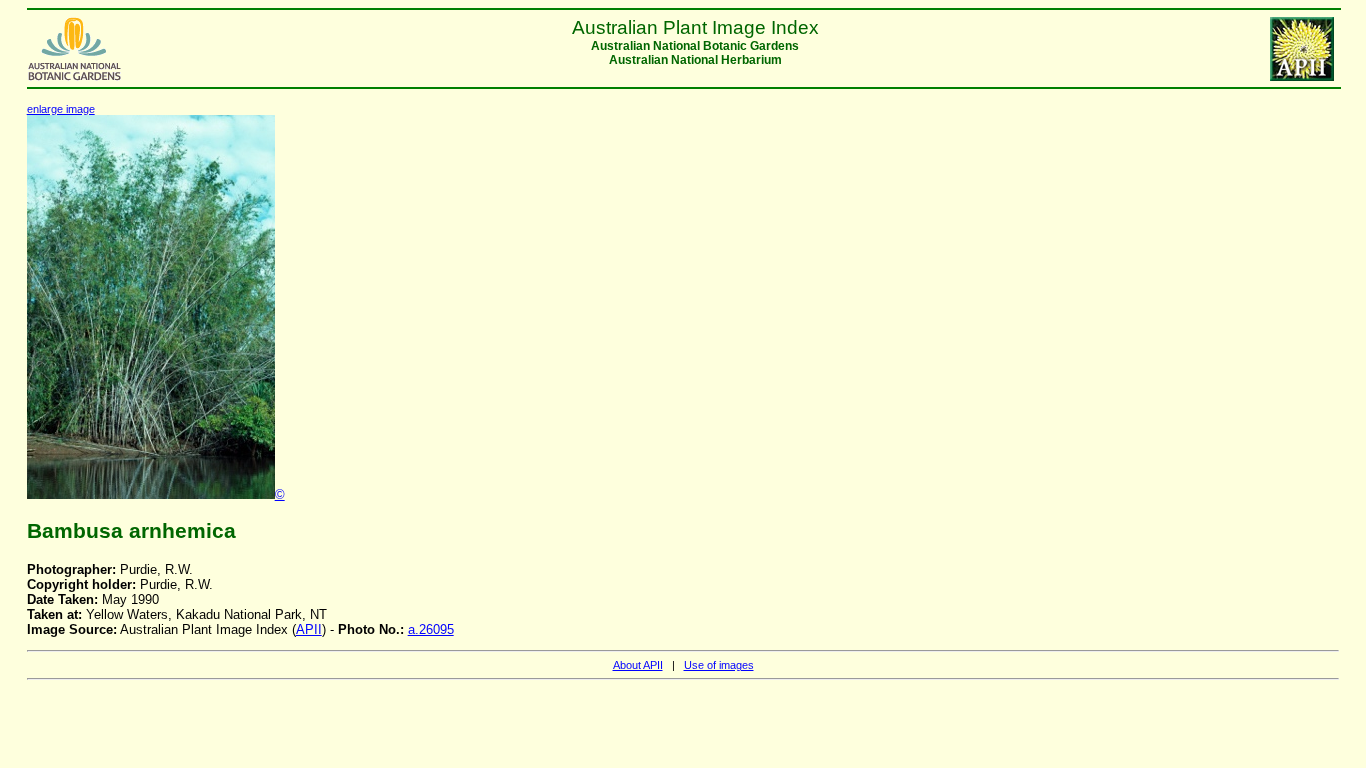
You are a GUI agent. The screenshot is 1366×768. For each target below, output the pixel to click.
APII (309, 629)
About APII (638, 665)
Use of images (719, 665)
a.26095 (431, 629)
